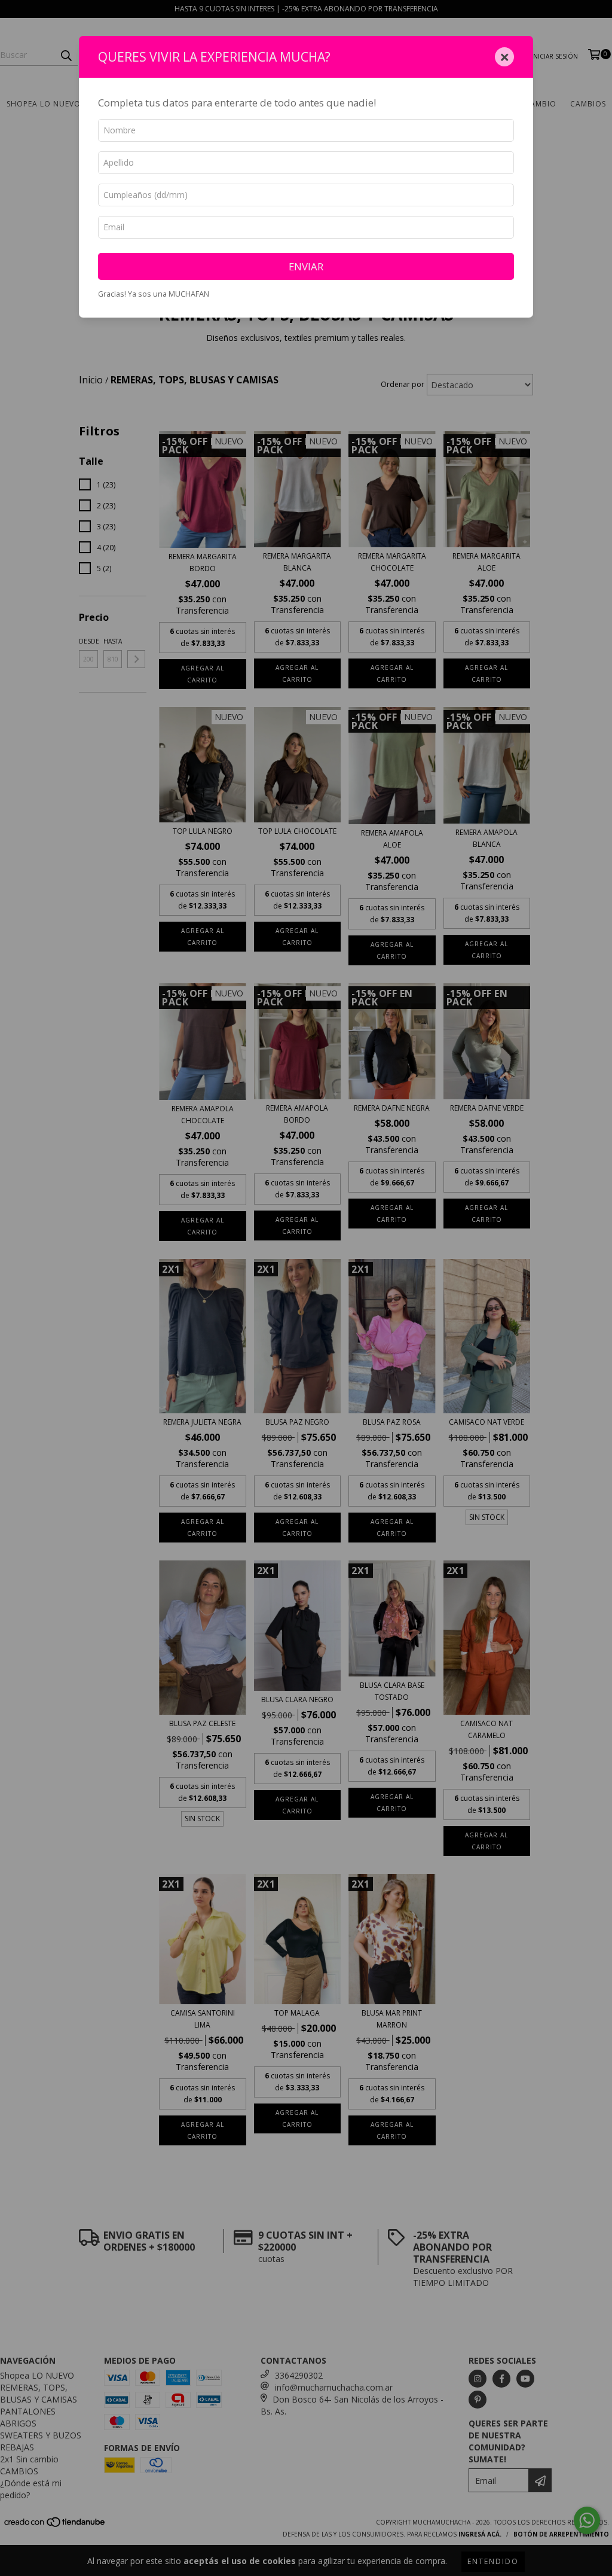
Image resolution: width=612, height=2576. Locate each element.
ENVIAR (306, 266)
